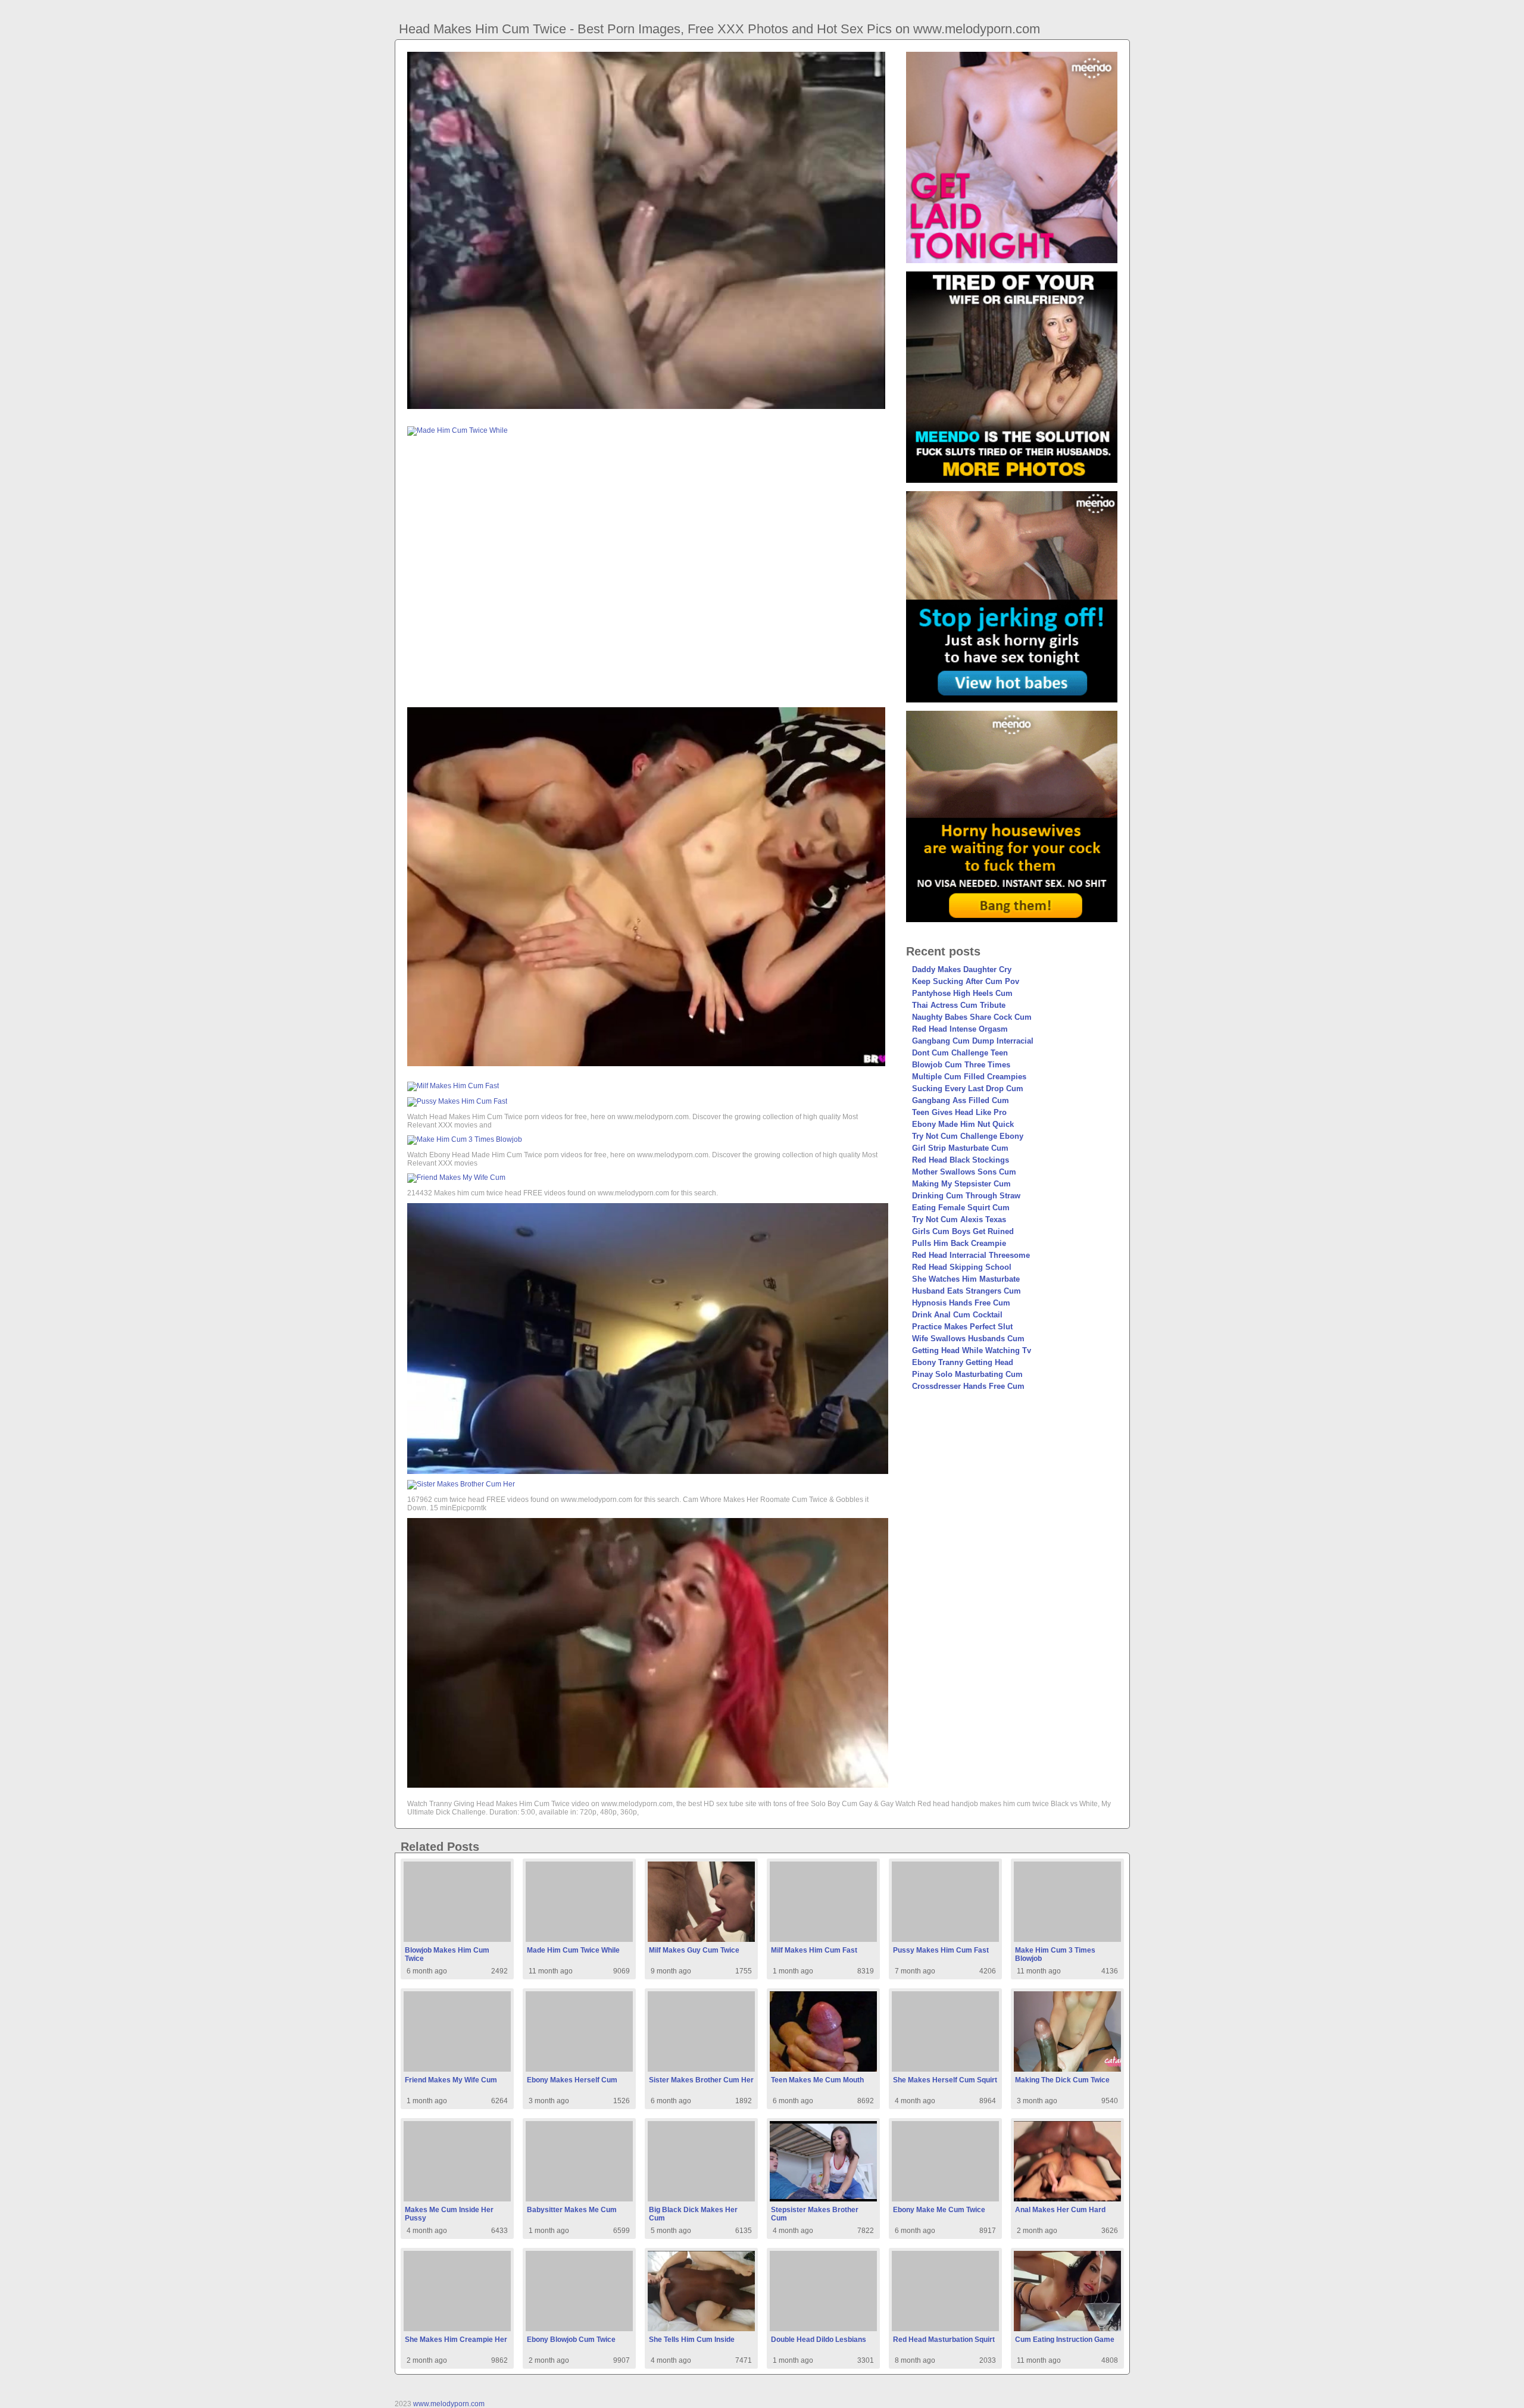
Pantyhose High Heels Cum (962, 993)
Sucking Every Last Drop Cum (968, 1089)
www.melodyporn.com (449, 2404)
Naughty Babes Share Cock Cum (972, 1017)
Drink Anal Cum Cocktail (957, 1315)
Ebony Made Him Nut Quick (963, 1124)
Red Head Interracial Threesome (971, 1255)
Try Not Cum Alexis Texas (959, 1219)
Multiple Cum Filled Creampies (969, 1077)
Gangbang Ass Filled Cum (961, 1100)
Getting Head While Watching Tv (972, 1350)
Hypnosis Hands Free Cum (961, 1303)
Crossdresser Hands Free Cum (968, 1386)
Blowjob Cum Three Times (961, 1065)
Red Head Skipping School (962, 1267)
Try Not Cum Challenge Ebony (968, 1136)
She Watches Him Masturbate (966, 1279)
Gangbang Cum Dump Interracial (973, 1041)
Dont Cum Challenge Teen (960, 1053)
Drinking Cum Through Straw (966, 1196)
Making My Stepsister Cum (961, 1184)
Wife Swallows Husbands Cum (968, 1339)
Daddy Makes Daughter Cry (962, 969)
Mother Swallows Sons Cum (964, 1172)
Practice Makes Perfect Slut (962, 1327)
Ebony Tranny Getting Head (963, 1362)
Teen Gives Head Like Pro (959, 1112)
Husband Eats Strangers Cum (966, 1291)
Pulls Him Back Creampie (959, 1243)
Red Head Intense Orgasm (960, 1029)
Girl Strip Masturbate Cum (960, 1148)
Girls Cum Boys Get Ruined (963, 1231)
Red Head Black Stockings (961, 1160)
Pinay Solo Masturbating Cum (967, 1374)
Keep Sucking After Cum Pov (966, 981)
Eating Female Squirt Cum (961, 1208)
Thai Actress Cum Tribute (959, 1005)
